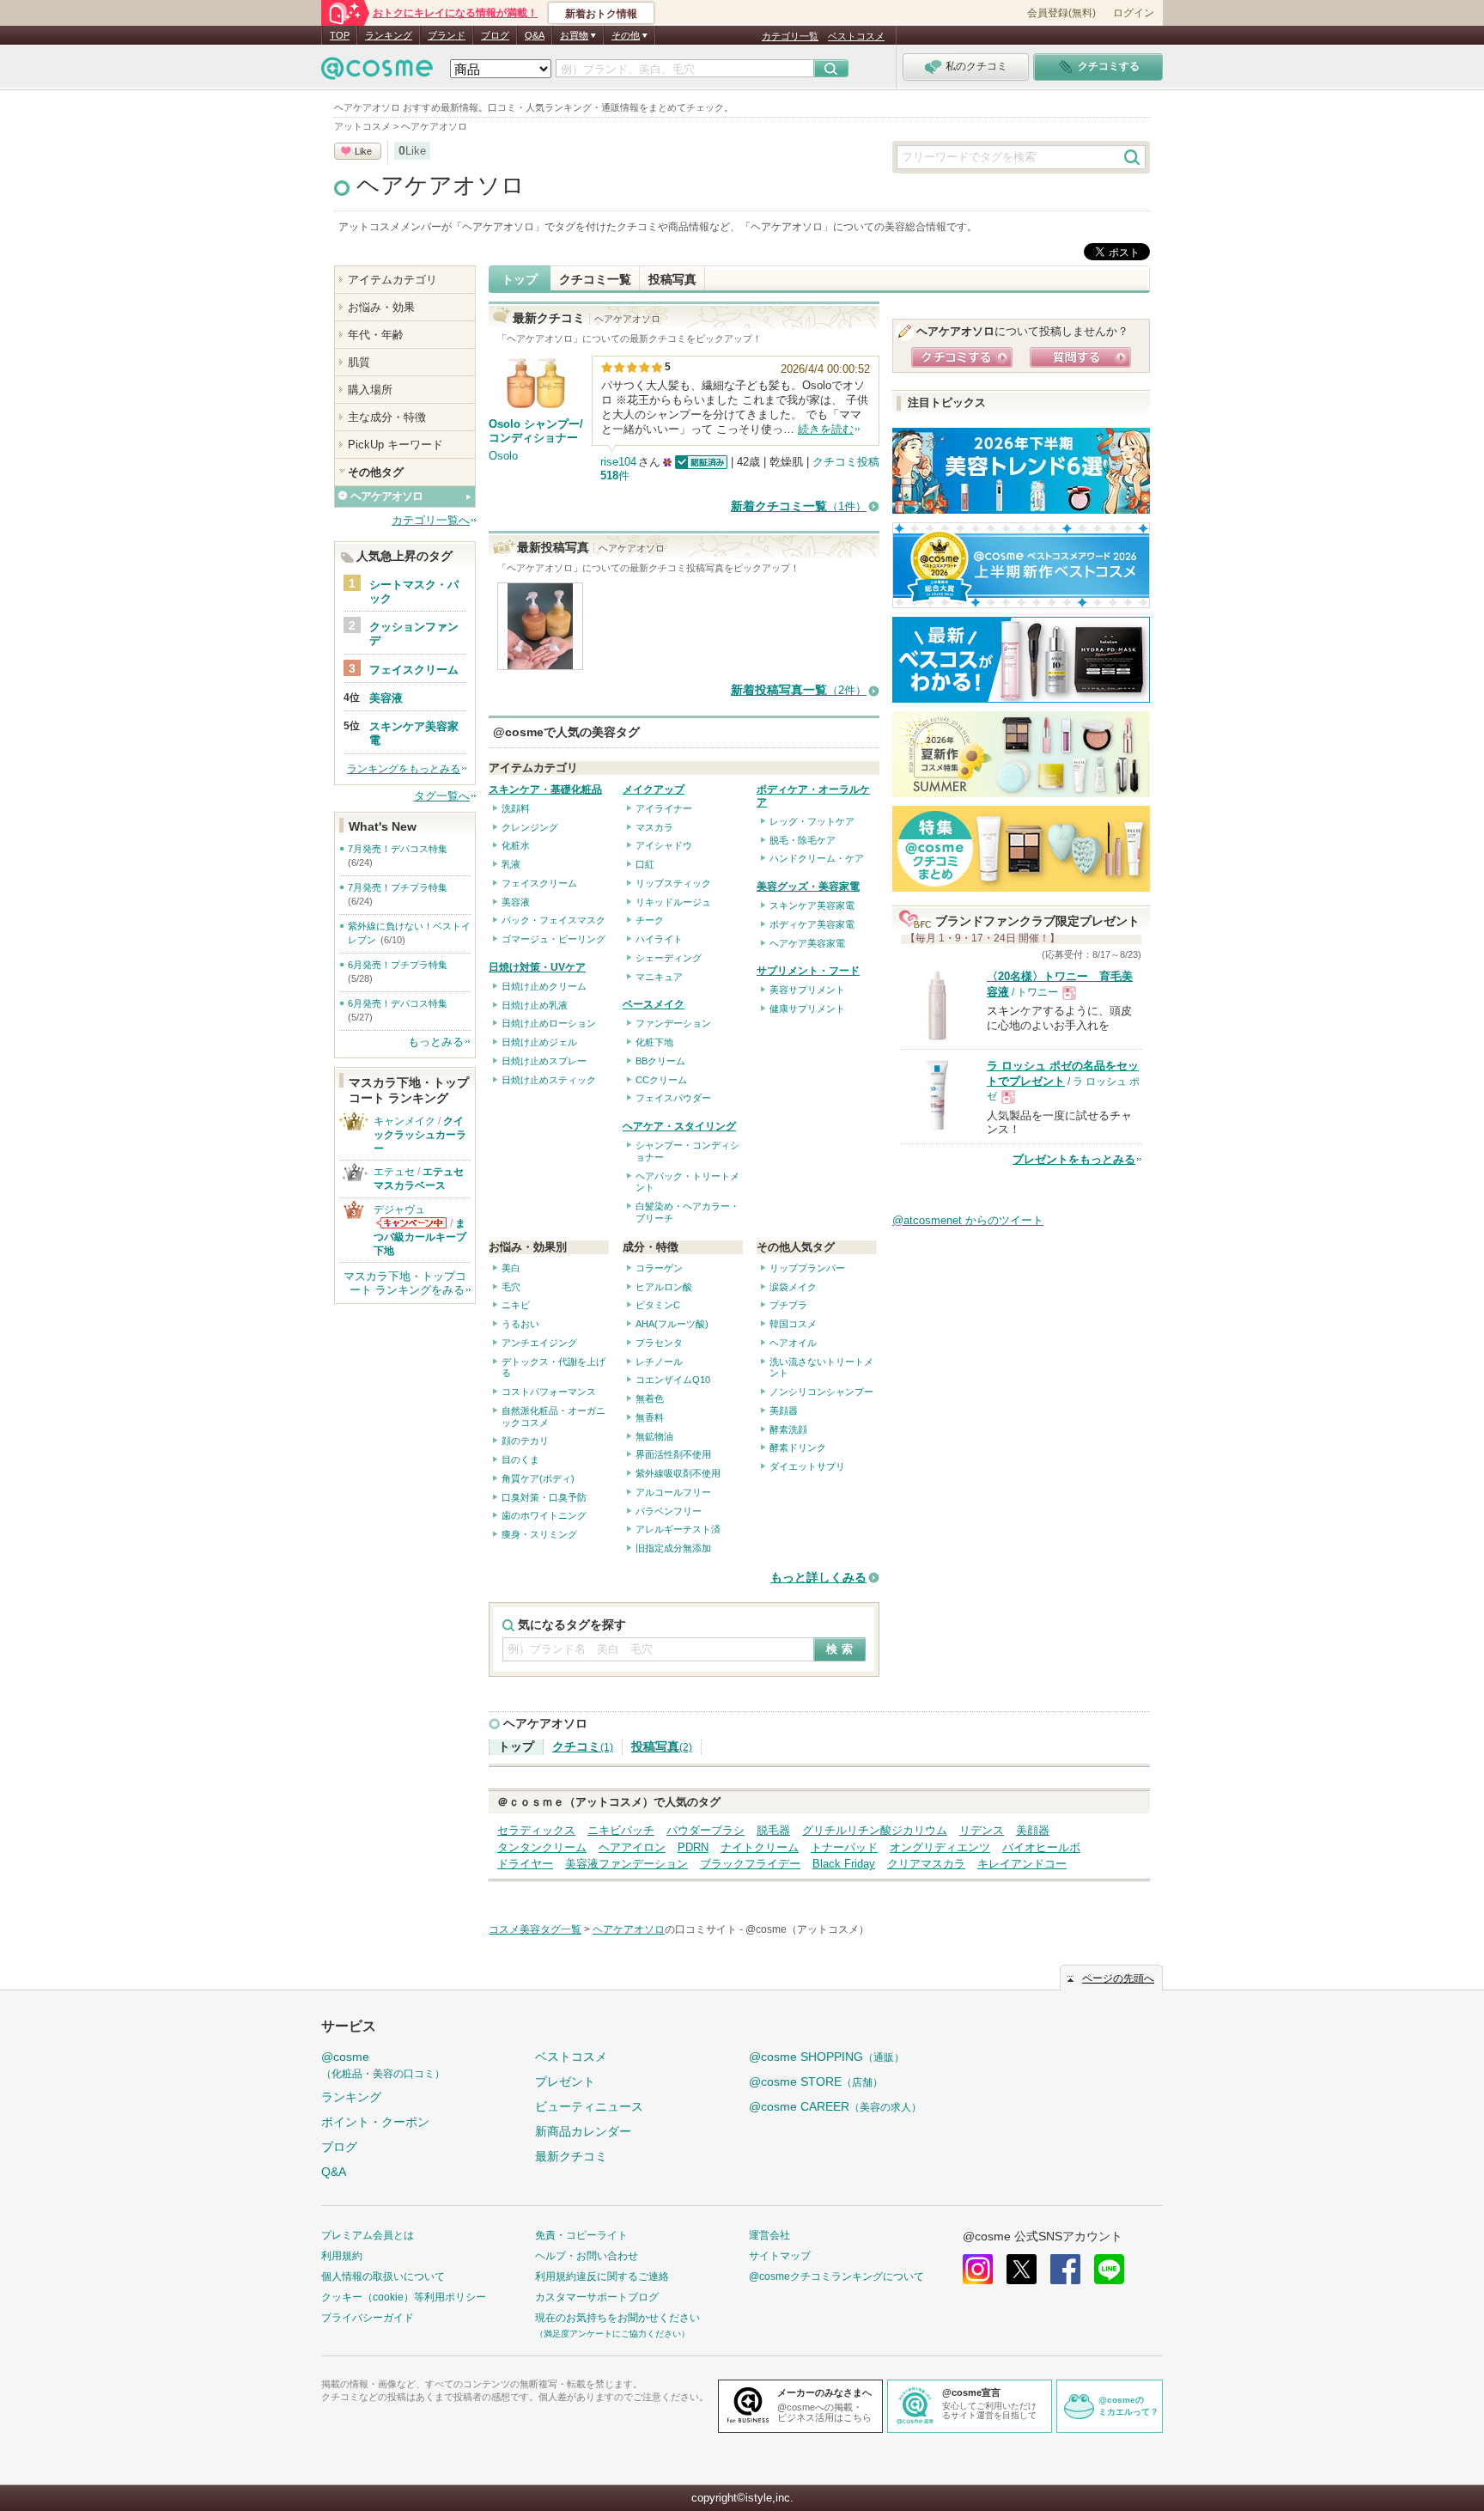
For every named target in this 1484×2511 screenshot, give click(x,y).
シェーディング (669, 958)
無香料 (650, 1417)
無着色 (650, 1399)
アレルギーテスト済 (678, 1529)
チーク (650, 920)
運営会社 (769, 2235)
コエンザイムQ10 (673, 1380)
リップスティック (673, 883)
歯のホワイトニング (544, 1515)
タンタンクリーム (542, 1847)
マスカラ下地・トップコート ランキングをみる (405, 1283)
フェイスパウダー (673, 1098)
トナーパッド (844, 1847)
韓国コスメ (793, 1324)
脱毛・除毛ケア (803, 840)
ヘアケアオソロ (441, 186)
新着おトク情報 (601, 14)
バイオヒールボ (1041, 1847)
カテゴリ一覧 (790, 36)
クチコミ (583, 1747)
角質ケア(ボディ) (538, 1478)
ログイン (1134, 13)
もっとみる (436, 1042)
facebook (1065, 2269)
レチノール (659, 1362)
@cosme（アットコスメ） (807, 1929)
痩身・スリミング (539, 1534)
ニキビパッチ (621, 1830)
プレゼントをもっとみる (1074, 1159)
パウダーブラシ (706, 1830)
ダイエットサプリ (807, 1466)
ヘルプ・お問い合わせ (587, 2256)
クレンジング (530, 827)
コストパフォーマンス (549, 1392)
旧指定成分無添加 (673, 1548)
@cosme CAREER (835, 2106)
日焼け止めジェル (539, 1042)
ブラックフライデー (750, 1864)
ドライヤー (525, 1864)
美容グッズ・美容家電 (808, 887)
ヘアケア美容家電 (807, 943)
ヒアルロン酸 (664, 1287)
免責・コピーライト (581, 2235)
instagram (978, 2269)
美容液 (516, 902)
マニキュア (659, 977)
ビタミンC (658, 1305)
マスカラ (654, 827)
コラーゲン (659, 1268)
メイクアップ (654, 789)
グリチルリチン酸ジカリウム (875, 1830)
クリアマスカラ (926, 1864)
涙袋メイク (793, 1287)
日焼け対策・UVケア (537, 967)
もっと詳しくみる (818, 1578)
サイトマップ (780, 2256)
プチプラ (788, 1305)
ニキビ (516, 1305)
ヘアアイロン (632, 1847)
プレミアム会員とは (368, 2235)
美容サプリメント (807, 990)
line (1109, 2269)
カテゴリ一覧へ (431, 520)
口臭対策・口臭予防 (544, 1497)
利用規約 (342, 2256)
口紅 (645, 864)
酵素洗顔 (788, 1429)
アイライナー (664, 808)
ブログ (495, 35)
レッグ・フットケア (812, 821)
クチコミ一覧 (595, 279)
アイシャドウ (664, 845)
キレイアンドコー (1022, 1864)
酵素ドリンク (798, 1447)
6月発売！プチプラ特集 (398, 965)
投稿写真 (672, 279)
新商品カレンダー (583, 2131)
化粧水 (516, 845)
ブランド (447, 35)
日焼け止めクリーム (544, 986)
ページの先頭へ (1118, 1978)
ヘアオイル (793, 1343)
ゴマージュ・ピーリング (553, 939)
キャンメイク (404, 1121)
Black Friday (844, 1864)
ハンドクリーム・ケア (817, 858)
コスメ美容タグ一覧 (535, 1929)
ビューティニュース (589, 2106)
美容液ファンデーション (626, 1864)
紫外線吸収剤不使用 (678, 1473)
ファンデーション (673, 1023)
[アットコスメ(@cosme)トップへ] (377, 73)
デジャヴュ (399, 1210)
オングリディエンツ (940, 1847)
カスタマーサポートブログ (597, 2297)
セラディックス (536, 1830)
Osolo (503, 456)
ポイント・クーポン (375, 2122)
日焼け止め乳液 (535, 1005)
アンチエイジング (539, 1343)
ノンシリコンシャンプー (821, 1392)
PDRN (693, 1847)
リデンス (982, 1830)
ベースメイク (654, 1004)
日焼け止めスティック (549, 1080)
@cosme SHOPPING (827, 2057)
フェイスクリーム (539, 883)
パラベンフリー (669, 1511)
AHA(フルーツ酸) (672, 1324)
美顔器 (784, 1411)
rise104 (618, 462)
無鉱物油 (654, 1436)
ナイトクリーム (760, 1847)
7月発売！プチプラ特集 (398, 887)
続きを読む (826, 429)
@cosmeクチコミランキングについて (836, 2276)
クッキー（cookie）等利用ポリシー (404, 2297)
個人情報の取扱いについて (383, 2276)
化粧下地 (654, 1042)
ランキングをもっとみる (404, 769)
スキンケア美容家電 (812, 905)
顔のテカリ (525, 1441)
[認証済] (699, 462)
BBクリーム (660, 1061)
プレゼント (565, 2081)
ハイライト (659, 939)
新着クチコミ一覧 (799, 506)
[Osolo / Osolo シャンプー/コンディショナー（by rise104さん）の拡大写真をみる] (540, 662)
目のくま (520, 1460)
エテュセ (394, 1172)
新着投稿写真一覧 (799, 690)
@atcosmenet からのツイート (968, 1220)
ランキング (389, 35)
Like (363, 151)
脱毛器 (773, 1830)
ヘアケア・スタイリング (679, 1126)
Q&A (535, 35)
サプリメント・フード (808, 971)
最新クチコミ (571, 2156)
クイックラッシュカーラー (420, 1135)
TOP (340, 35)
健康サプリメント (807, 1009)
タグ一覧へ (442, 796)
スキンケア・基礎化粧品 (545, 789)
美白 (511, 1268)
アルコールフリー (673, 1492)
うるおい (520, 1324)
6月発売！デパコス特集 (398, 1003)
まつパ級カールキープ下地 (420, 1237)
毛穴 (511, 1287)
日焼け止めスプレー (544, 1061)
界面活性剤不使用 (673, 1454)
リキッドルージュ (673, 902)
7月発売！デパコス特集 (398, 849)
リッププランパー (807, 1268)
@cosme (383, 2065)
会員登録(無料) (1061, 13)
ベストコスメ (856, 36)
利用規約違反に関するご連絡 (602, 2276)
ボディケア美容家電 (812, 924)
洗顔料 (516, 808)
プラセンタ (659, 1343)
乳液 (511, 864)
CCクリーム (661, 1080)
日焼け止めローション (549, 1023)
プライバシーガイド (368, 2318)
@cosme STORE (816, 2081)
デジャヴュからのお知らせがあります (411, 1223)
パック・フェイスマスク (553, 920)
